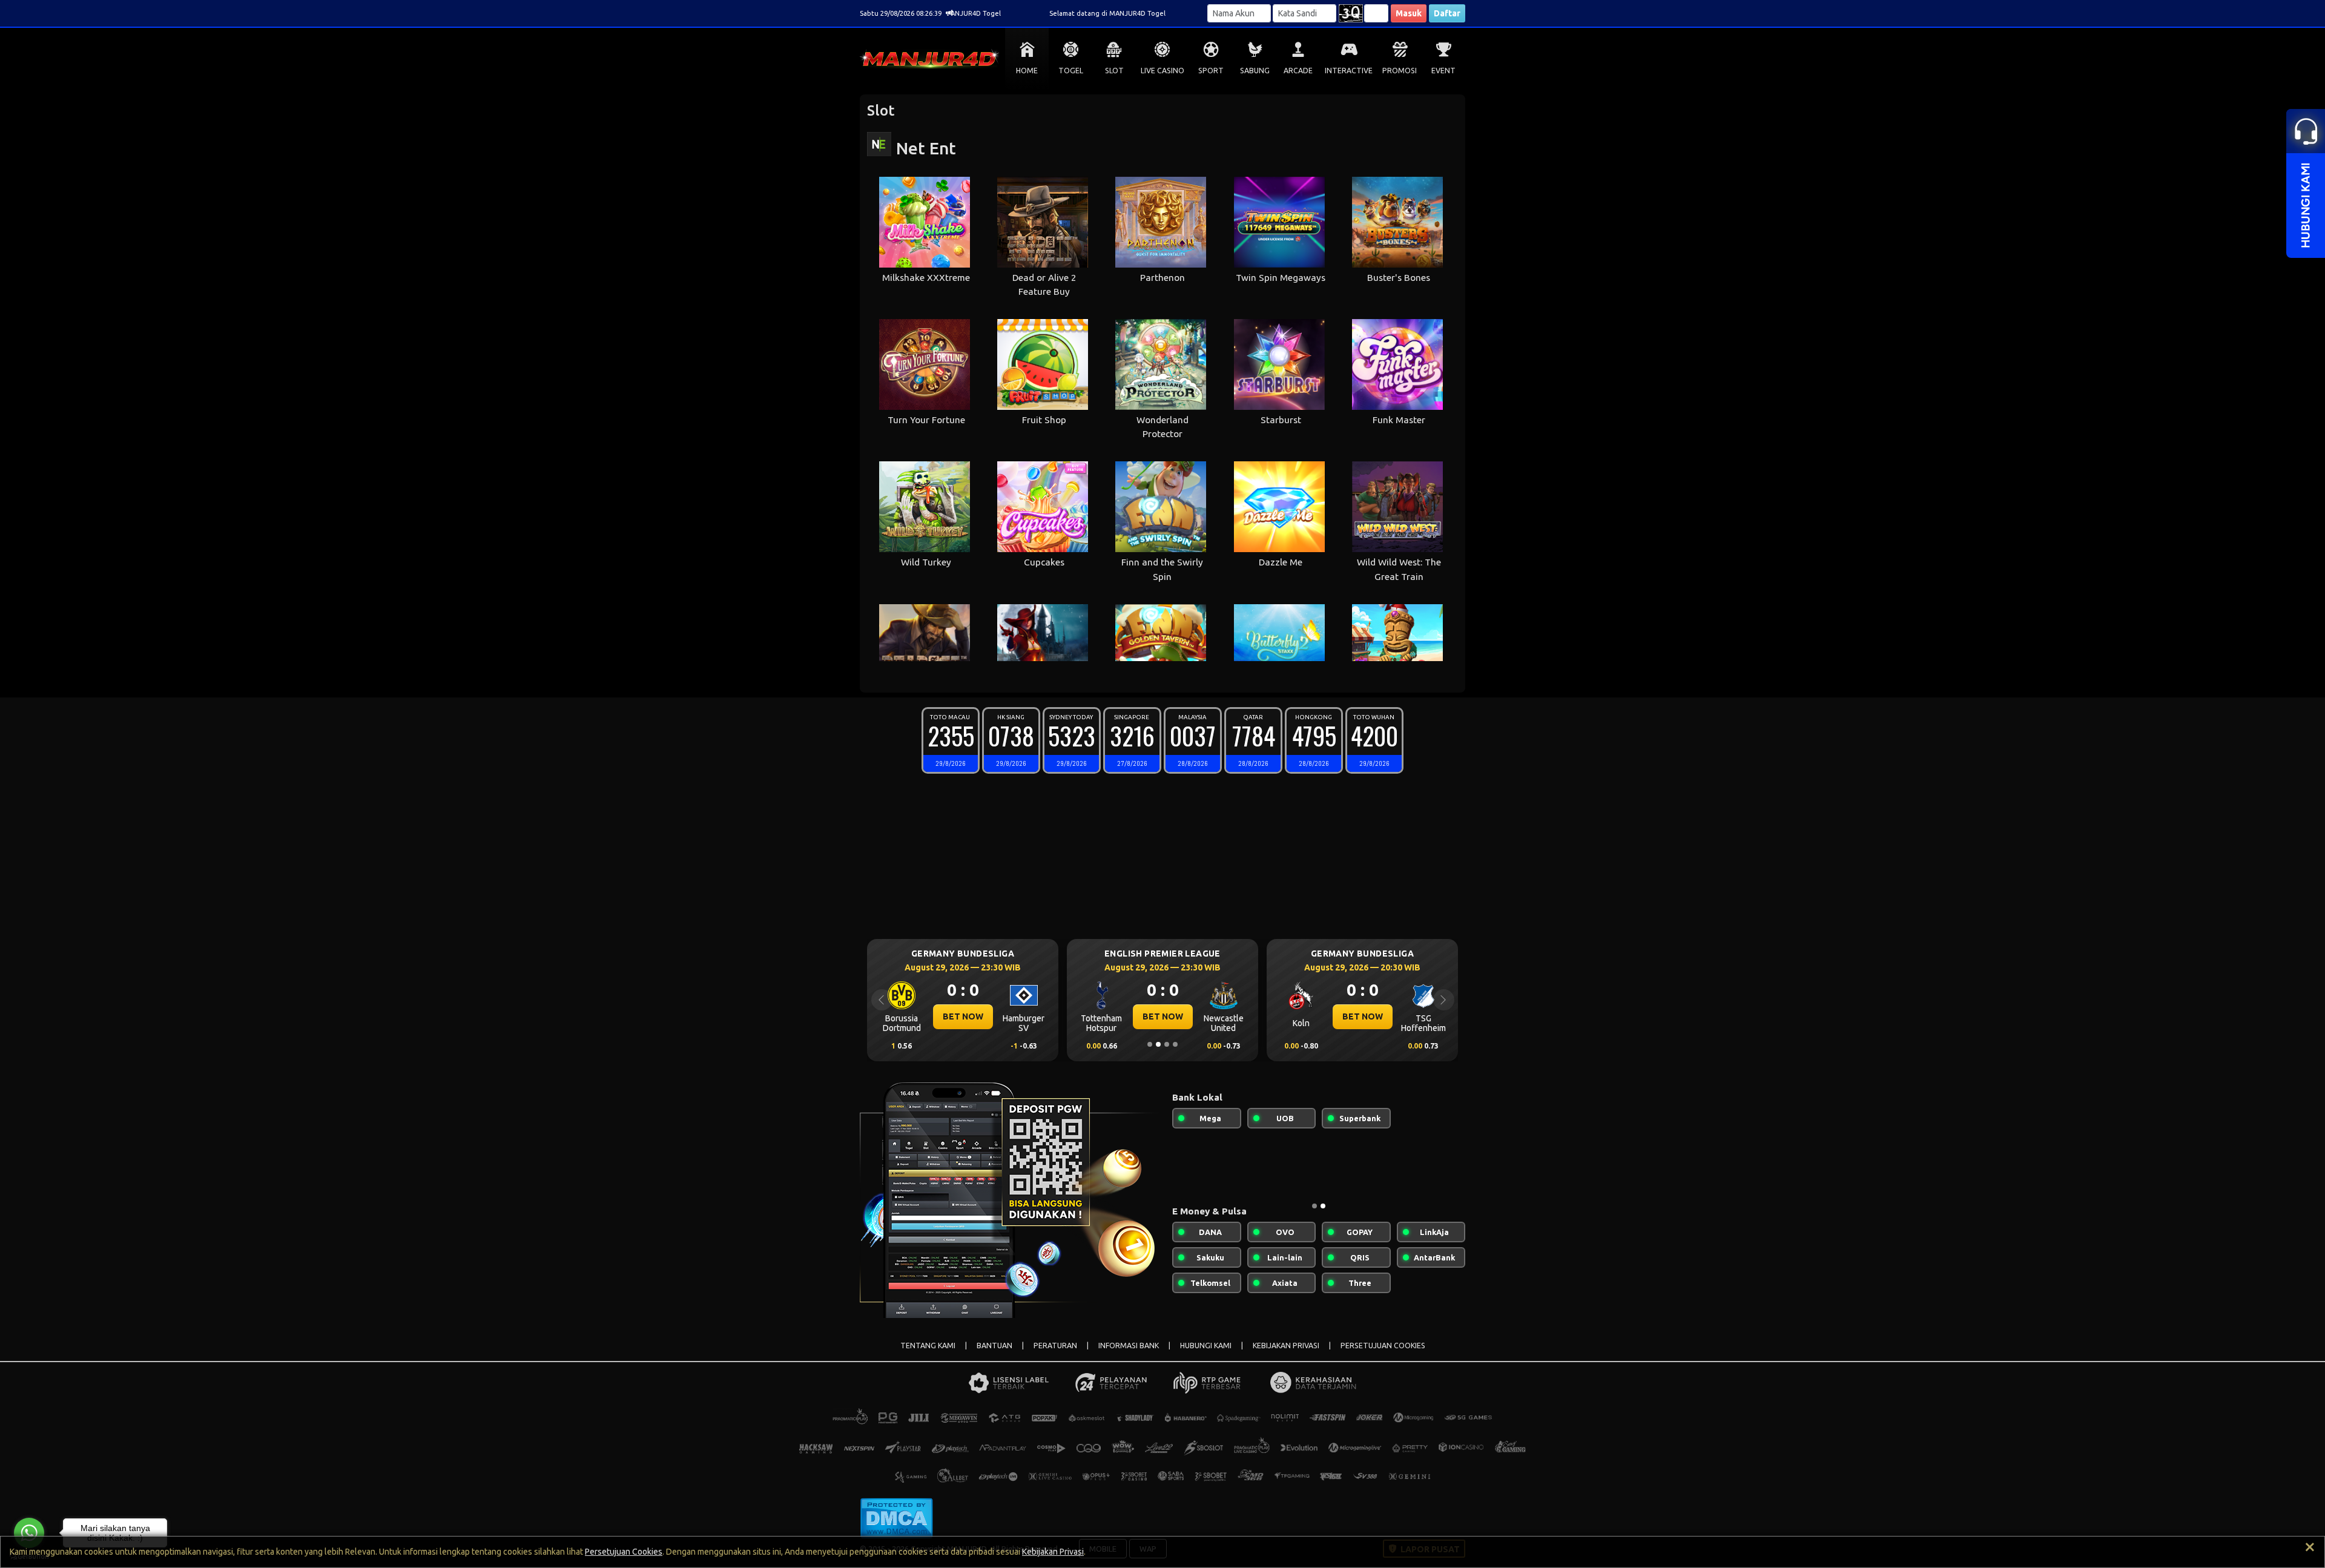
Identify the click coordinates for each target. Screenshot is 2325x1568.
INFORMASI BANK (1129, 1346)
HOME (1027, 71)
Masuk (1409, 13)
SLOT (1114, 71)
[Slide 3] (1167, 1044)
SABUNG (1255, 71)
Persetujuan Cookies (624, 1552)
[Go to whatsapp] (29, 1533)
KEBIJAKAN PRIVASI (1286, 1346)
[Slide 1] (1150, 1044)
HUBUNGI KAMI (1206, 1346)
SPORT (1211, 71)
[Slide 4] (1175, 1044)
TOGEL (1071, 71)
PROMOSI (1400, 71)
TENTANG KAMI (928, 1346)
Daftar (1447, 13)
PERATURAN (1055, 1346)
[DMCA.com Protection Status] (896, 1517)
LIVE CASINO (1162, 71)
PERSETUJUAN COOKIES (1383, 1346)
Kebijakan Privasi (1053, 1552)
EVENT (1443, 71)
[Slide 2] (1158, 1044)
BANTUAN (994, 1346)
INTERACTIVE (1349, 71)
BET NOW (963, 1016)
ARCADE (1298, 71)
